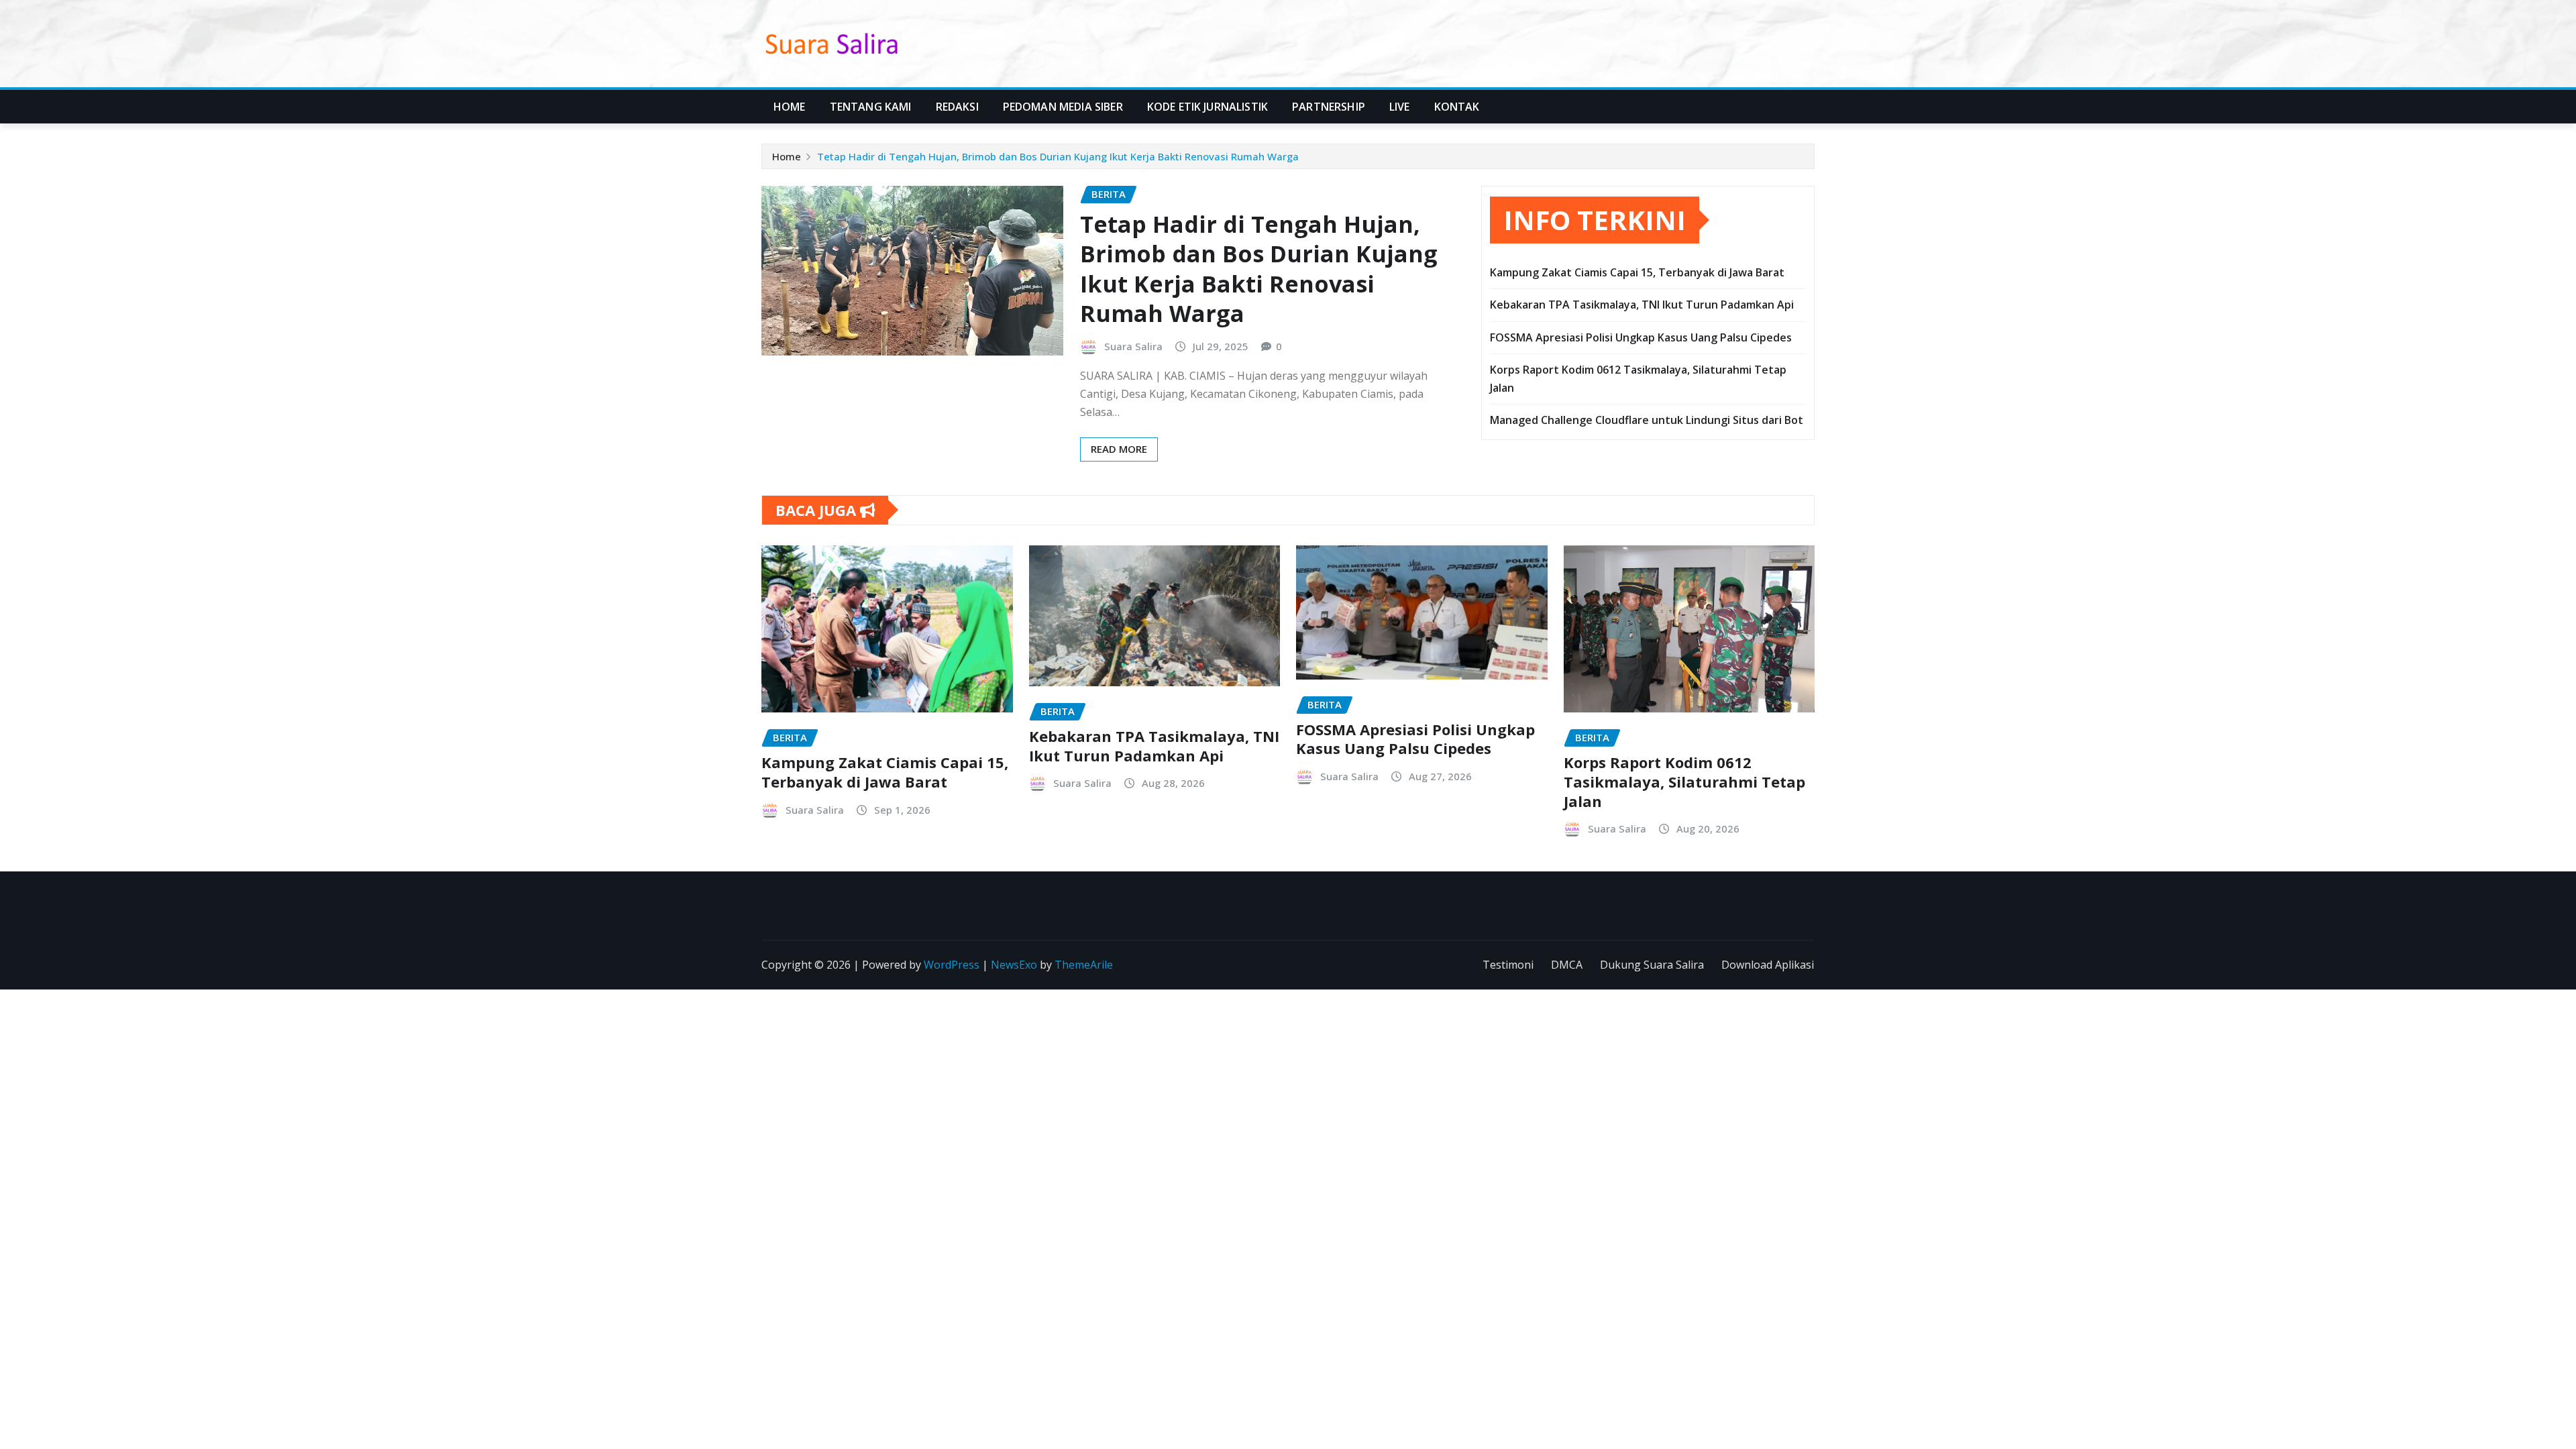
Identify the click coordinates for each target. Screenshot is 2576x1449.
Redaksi (957, 107)
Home (790, 107)
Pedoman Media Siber (1063, 107)
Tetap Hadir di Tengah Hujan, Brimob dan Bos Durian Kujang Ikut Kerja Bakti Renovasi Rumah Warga (1058, 156)
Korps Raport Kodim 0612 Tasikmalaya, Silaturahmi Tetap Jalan (1684, 781)
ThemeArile (1084, 965)
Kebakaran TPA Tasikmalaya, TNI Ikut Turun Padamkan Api (1642, 305)
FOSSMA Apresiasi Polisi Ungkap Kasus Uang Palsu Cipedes (1641, 337)
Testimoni (1508, 965)
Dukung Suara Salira (1652, 965)
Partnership (1329, 107)
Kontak (1457, 107)
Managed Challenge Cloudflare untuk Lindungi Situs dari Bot (1647, 420)
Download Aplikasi (1768, 965)
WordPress (952, 965)
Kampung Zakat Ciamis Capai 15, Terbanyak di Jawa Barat (1637, 272)
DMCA (1567, 965)
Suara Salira (1133, 346)
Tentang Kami (871, 107)
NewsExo (1014, 965)
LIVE (1400, 107)
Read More (1119, 449)
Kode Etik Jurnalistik (1207, 107)
